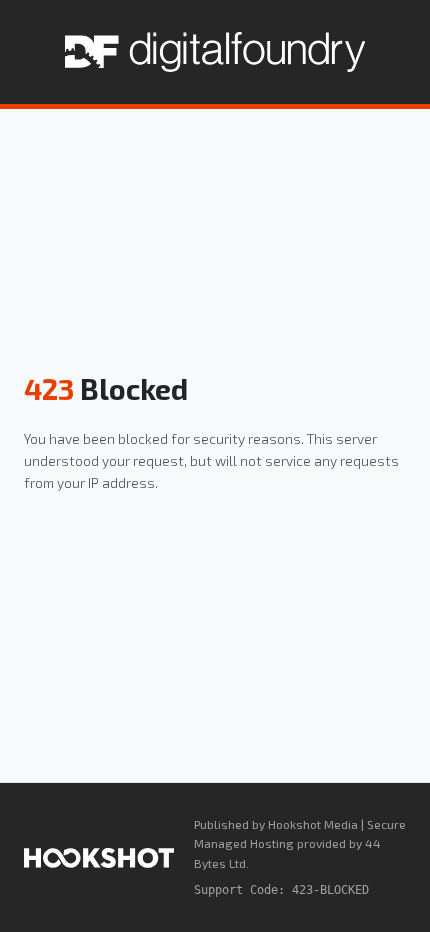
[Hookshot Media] (99, 858)
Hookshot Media (313, 824)
